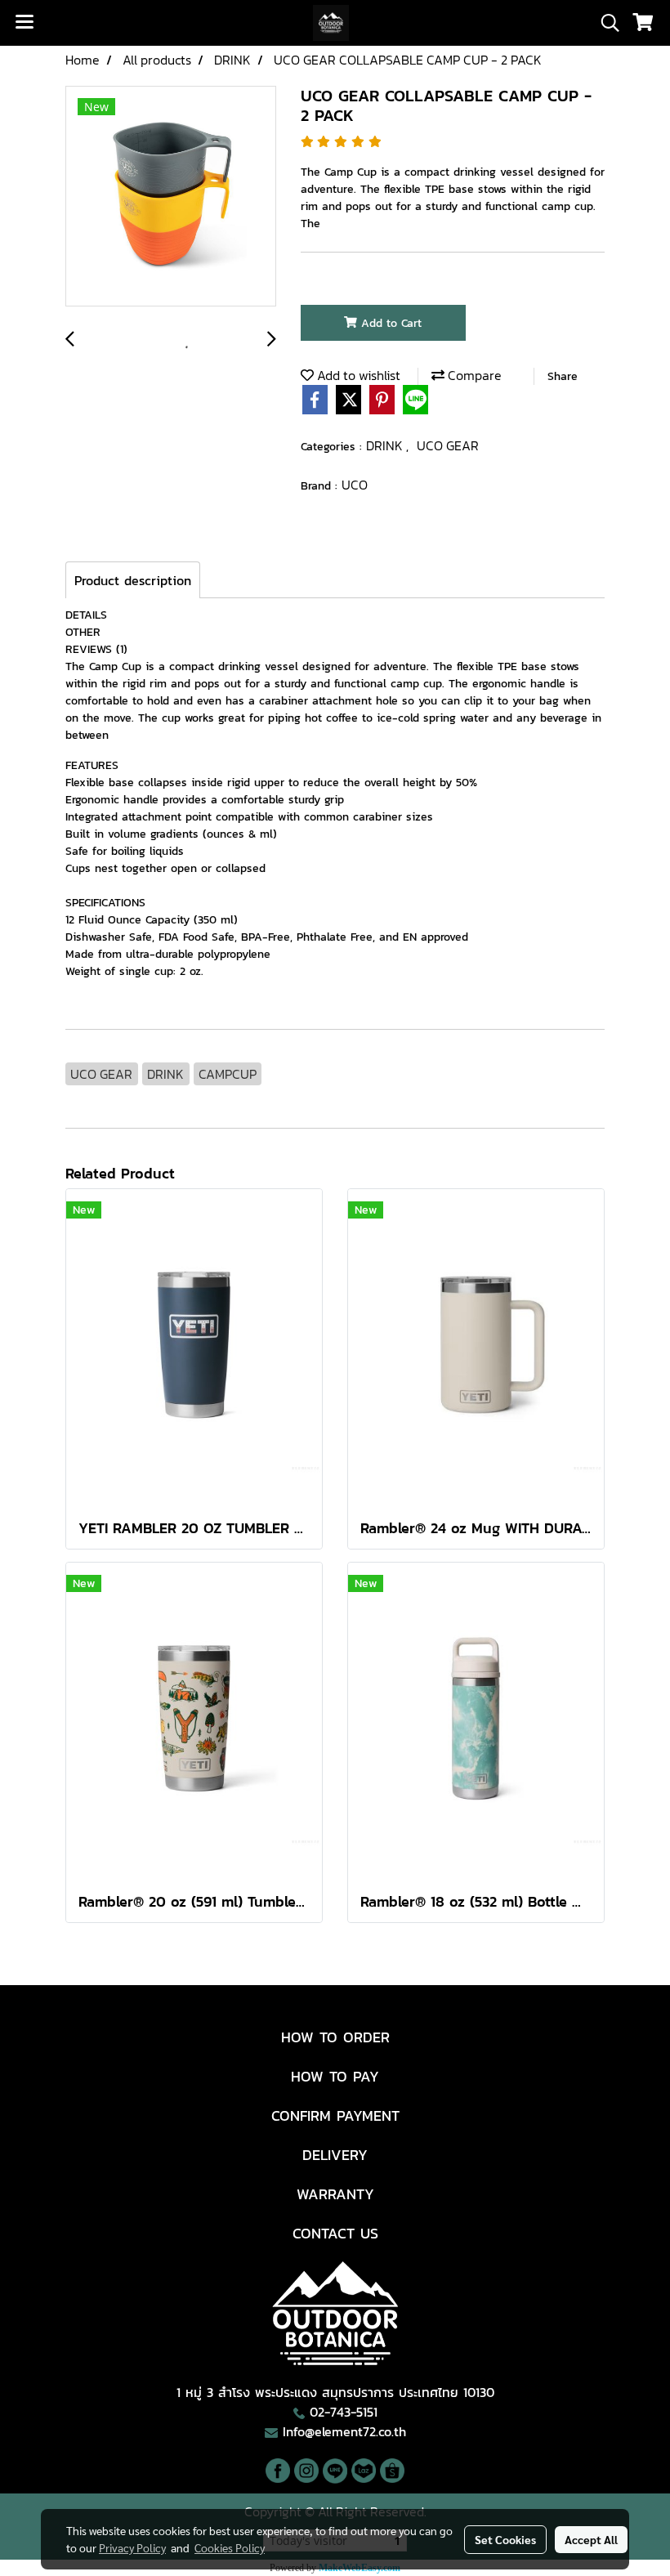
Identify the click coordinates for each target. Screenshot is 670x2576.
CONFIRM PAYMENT (335, 2115)
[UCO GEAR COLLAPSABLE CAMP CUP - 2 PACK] (171, 197)
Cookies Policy (230, 2547)
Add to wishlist (357, 375)
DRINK (386, 445)
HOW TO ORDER (335, 2037)
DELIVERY (335, 2155)
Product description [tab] (133, 580)
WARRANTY (335, 2194)
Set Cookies (505, 2539)
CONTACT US (335, 2233)
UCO (355, 485)
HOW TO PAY (335, 2076)
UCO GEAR (448, 445)
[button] (605, 23)
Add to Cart (389, 323)
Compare (473, 375)
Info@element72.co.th (344, 2431)
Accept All (591, 2539)
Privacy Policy (132, 2547)
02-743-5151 (344, 2412)
